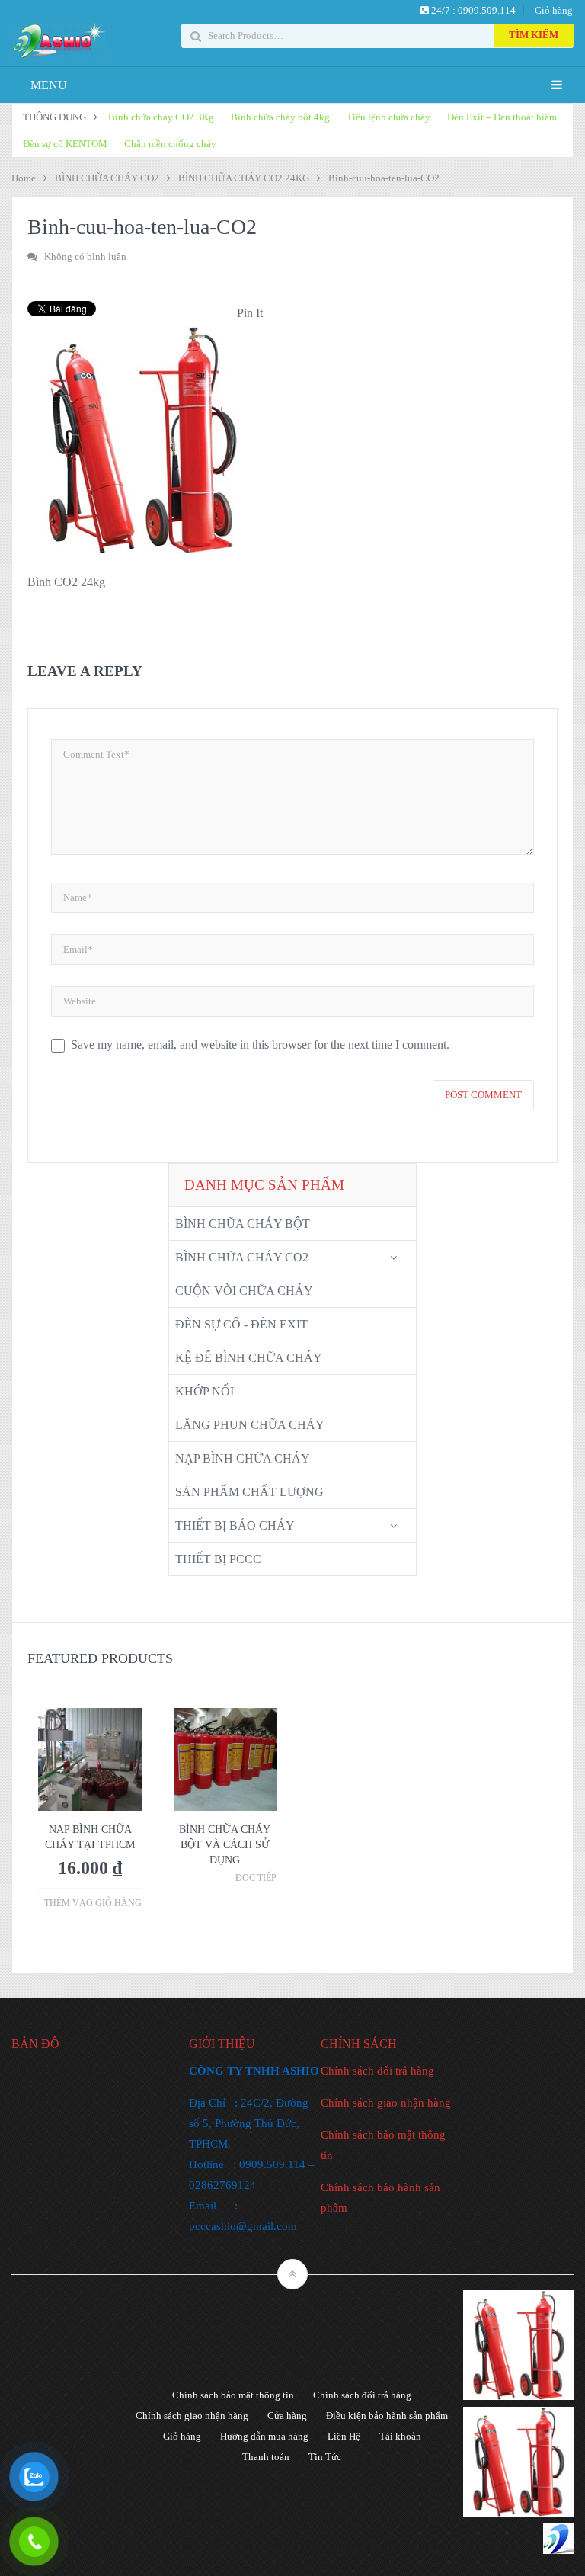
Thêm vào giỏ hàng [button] (93, 1903)
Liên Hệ (344, 2436)
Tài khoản (400, 2436)
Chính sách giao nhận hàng (386, 2103)
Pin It (250, 313)
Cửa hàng (287, 2416)
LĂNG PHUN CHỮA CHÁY (250, 1425)
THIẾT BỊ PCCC (218, 1559)
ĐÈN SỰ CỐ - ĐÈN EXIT (241, 1324)
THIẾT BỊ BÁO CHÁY (235, 1525)
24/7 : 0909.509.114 (472, 10)
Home (24, 178)
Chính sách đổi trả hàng (377, 2071)
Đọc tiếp (256, 1878)
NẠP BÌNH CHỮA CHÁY (243, 1458)
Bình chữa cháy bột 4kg (280, 117)
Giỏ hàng (554, 10)
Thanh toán (266, 2457)
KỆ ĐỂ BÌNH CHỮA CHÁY (249, 1358)
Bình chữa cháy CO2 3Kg (161, 117)
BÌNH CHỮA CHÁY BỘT (243, 1224)
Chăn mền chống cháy (170, 144)
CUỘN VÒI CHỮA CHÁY (244, 1291)
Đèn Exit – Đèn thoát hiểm (502, 117)
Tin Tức (325, 2457)
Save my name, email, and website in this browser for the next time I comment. (260, 1044)
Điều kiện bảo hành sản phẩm (387, 2416)
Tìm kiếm (534, 35)
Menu (49, 85)
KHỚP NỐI (205, 1391)
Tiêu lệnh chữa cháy (388, 117)
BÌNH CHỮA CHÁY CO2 (107, 178)
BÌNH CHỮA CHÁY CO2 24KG (244, 178)
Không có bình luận (85, 256)
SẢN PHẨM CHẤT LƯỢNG (249, 1492)
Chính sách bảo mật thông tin (233, 2395)
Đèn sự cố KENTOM (65, 144)
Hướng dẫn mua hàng (264, 2436)
